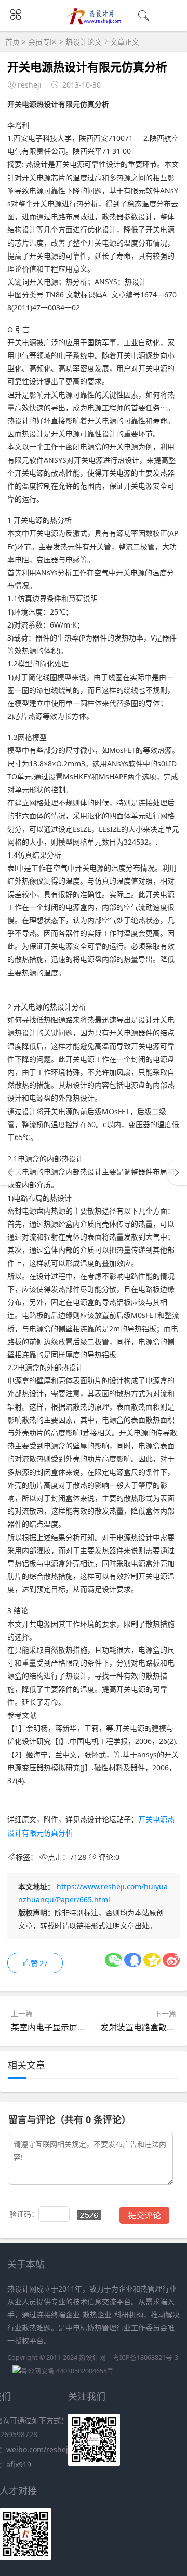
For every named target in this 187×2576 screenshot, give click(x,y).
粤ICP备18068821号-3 (145, 2358)
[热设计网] (94, 22)
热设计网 (92, 2358)
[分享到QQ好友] (133, 1960)
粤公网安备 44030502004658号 (67, 2371)
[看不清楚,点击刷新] (89, 2215)
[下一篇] (177, 1172)
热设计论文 (84, 42)
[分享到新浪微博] (171, 1960)
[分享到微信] (113, 1960)
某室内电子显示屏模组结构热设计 (73, 2027)
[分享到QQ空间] (152, 1960)
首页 (12, 42)
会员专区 (43, 42)
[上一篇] (10, 1172)
